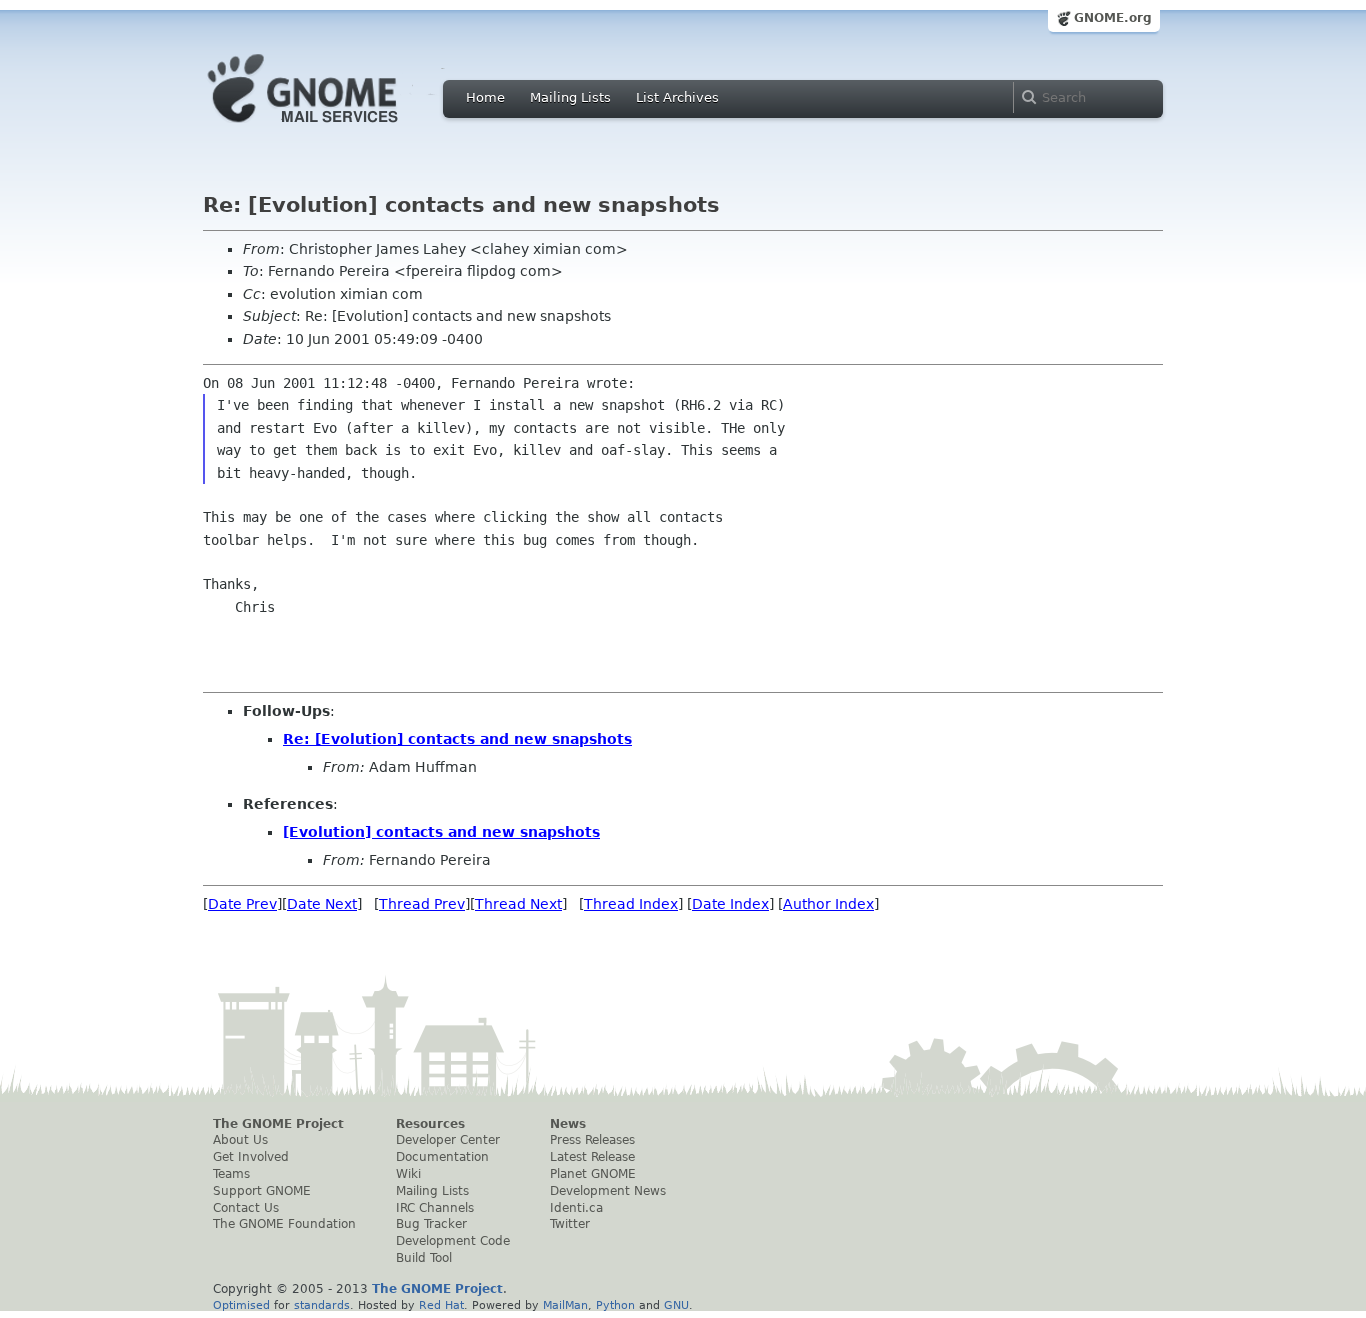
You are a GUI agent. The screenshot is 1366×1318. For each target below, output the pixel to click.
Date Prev (242, 904)
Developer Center (448, 1140)
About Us (240, 1140)
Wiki (408, 1174)
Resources (430, 1124)
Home (485, 97)
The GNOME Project (278, 1124)
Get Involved (251, 1157)
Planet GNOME (593, 1174)
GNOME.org (1113, 18)
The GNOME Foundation (284, 1224)
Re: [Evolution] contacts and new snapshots (457, 739)
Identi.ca (576, 1208)
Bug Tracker (431, 1224)
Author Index (828, 904)
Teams (231, 1174)
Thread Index (631, 904)
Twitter (570, 1224)
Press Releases (592, 1140)
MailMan (565, 1305)
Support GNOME (262, 1191)
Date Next (322, 904)
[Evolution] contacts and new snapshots (441, 832)
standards (322, 1305)
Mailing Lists (570, 97)
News (568, 1124)
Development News (608, 1191)
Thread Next (518, 904)
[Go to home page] (333, 128)
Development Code (453, 1241)
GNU (676, 1305)
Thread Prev (422, 904)
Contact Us (246, 1208)
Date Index (730, 904)
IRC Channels (435, 1208)
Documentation (442, 1157)
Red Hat (441, 1305)
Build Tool (424, 1258)
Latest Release (592, 1157)
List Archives (677, 97)
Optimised (241, 1305)
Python (615, 1305)
